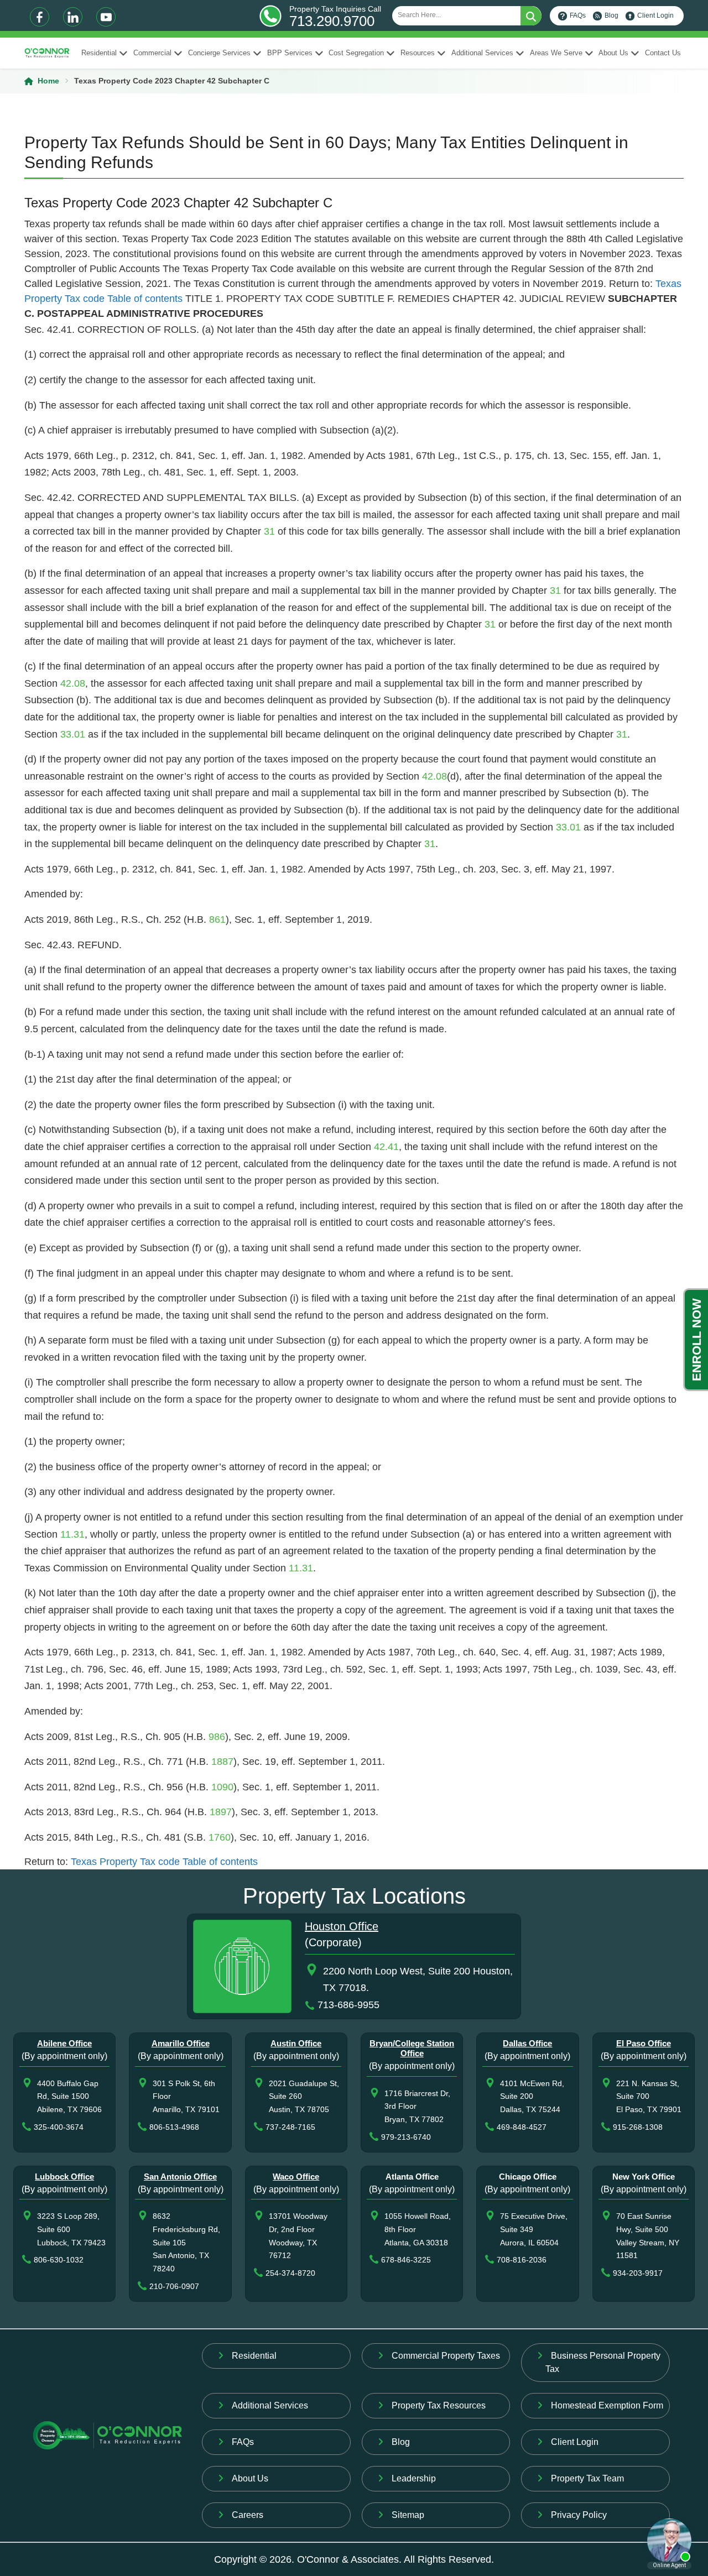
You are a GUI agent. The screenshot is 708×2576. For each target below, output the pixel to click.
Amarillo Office (181, 2043)
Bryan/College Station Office (412, 2048)
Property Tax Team (587, 2478)
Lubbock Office (64, 2177)
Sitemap (408, 2515)
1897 (221, 1812)
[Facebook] (40, 17)
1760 (220, 1837)
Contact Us (663, 53)
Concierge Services (219, 53)
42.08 (73, 683)
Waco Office (296, 2177)
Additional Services (482, 53)
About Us (613, 53)
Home (48, 81)
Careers (248, 2515)
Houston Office (342, 1926)
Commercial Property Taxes (446, 2356)
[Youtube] (106, 17)
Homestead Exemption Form (607, 2405)
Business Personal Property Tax (603, 2362)
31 (269, 531)
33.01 (73, 734)
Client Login (655, 15)
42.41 (386, 1147)
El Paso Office (644, 2043)
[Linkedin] (73, 17)
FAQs (578, 15)
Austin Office (296, 2043)
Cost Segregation (356, 53)
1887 (222, 1762)
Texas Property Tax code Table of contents (164, 1862)
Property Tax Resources (439, 2405)
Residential (99, 53)
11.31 (72, 1534)
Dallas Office (527, 2043)
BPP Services (290, 53)
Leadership (414, 2478)
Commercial (152, 53)
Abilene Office (64, 2043)
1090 (222, 1787)
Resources (418, 53)
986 (217, 1737)
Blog (611, 15)
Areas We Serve (556, 53)
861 (217, 919)
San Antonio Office (180, 2177)
